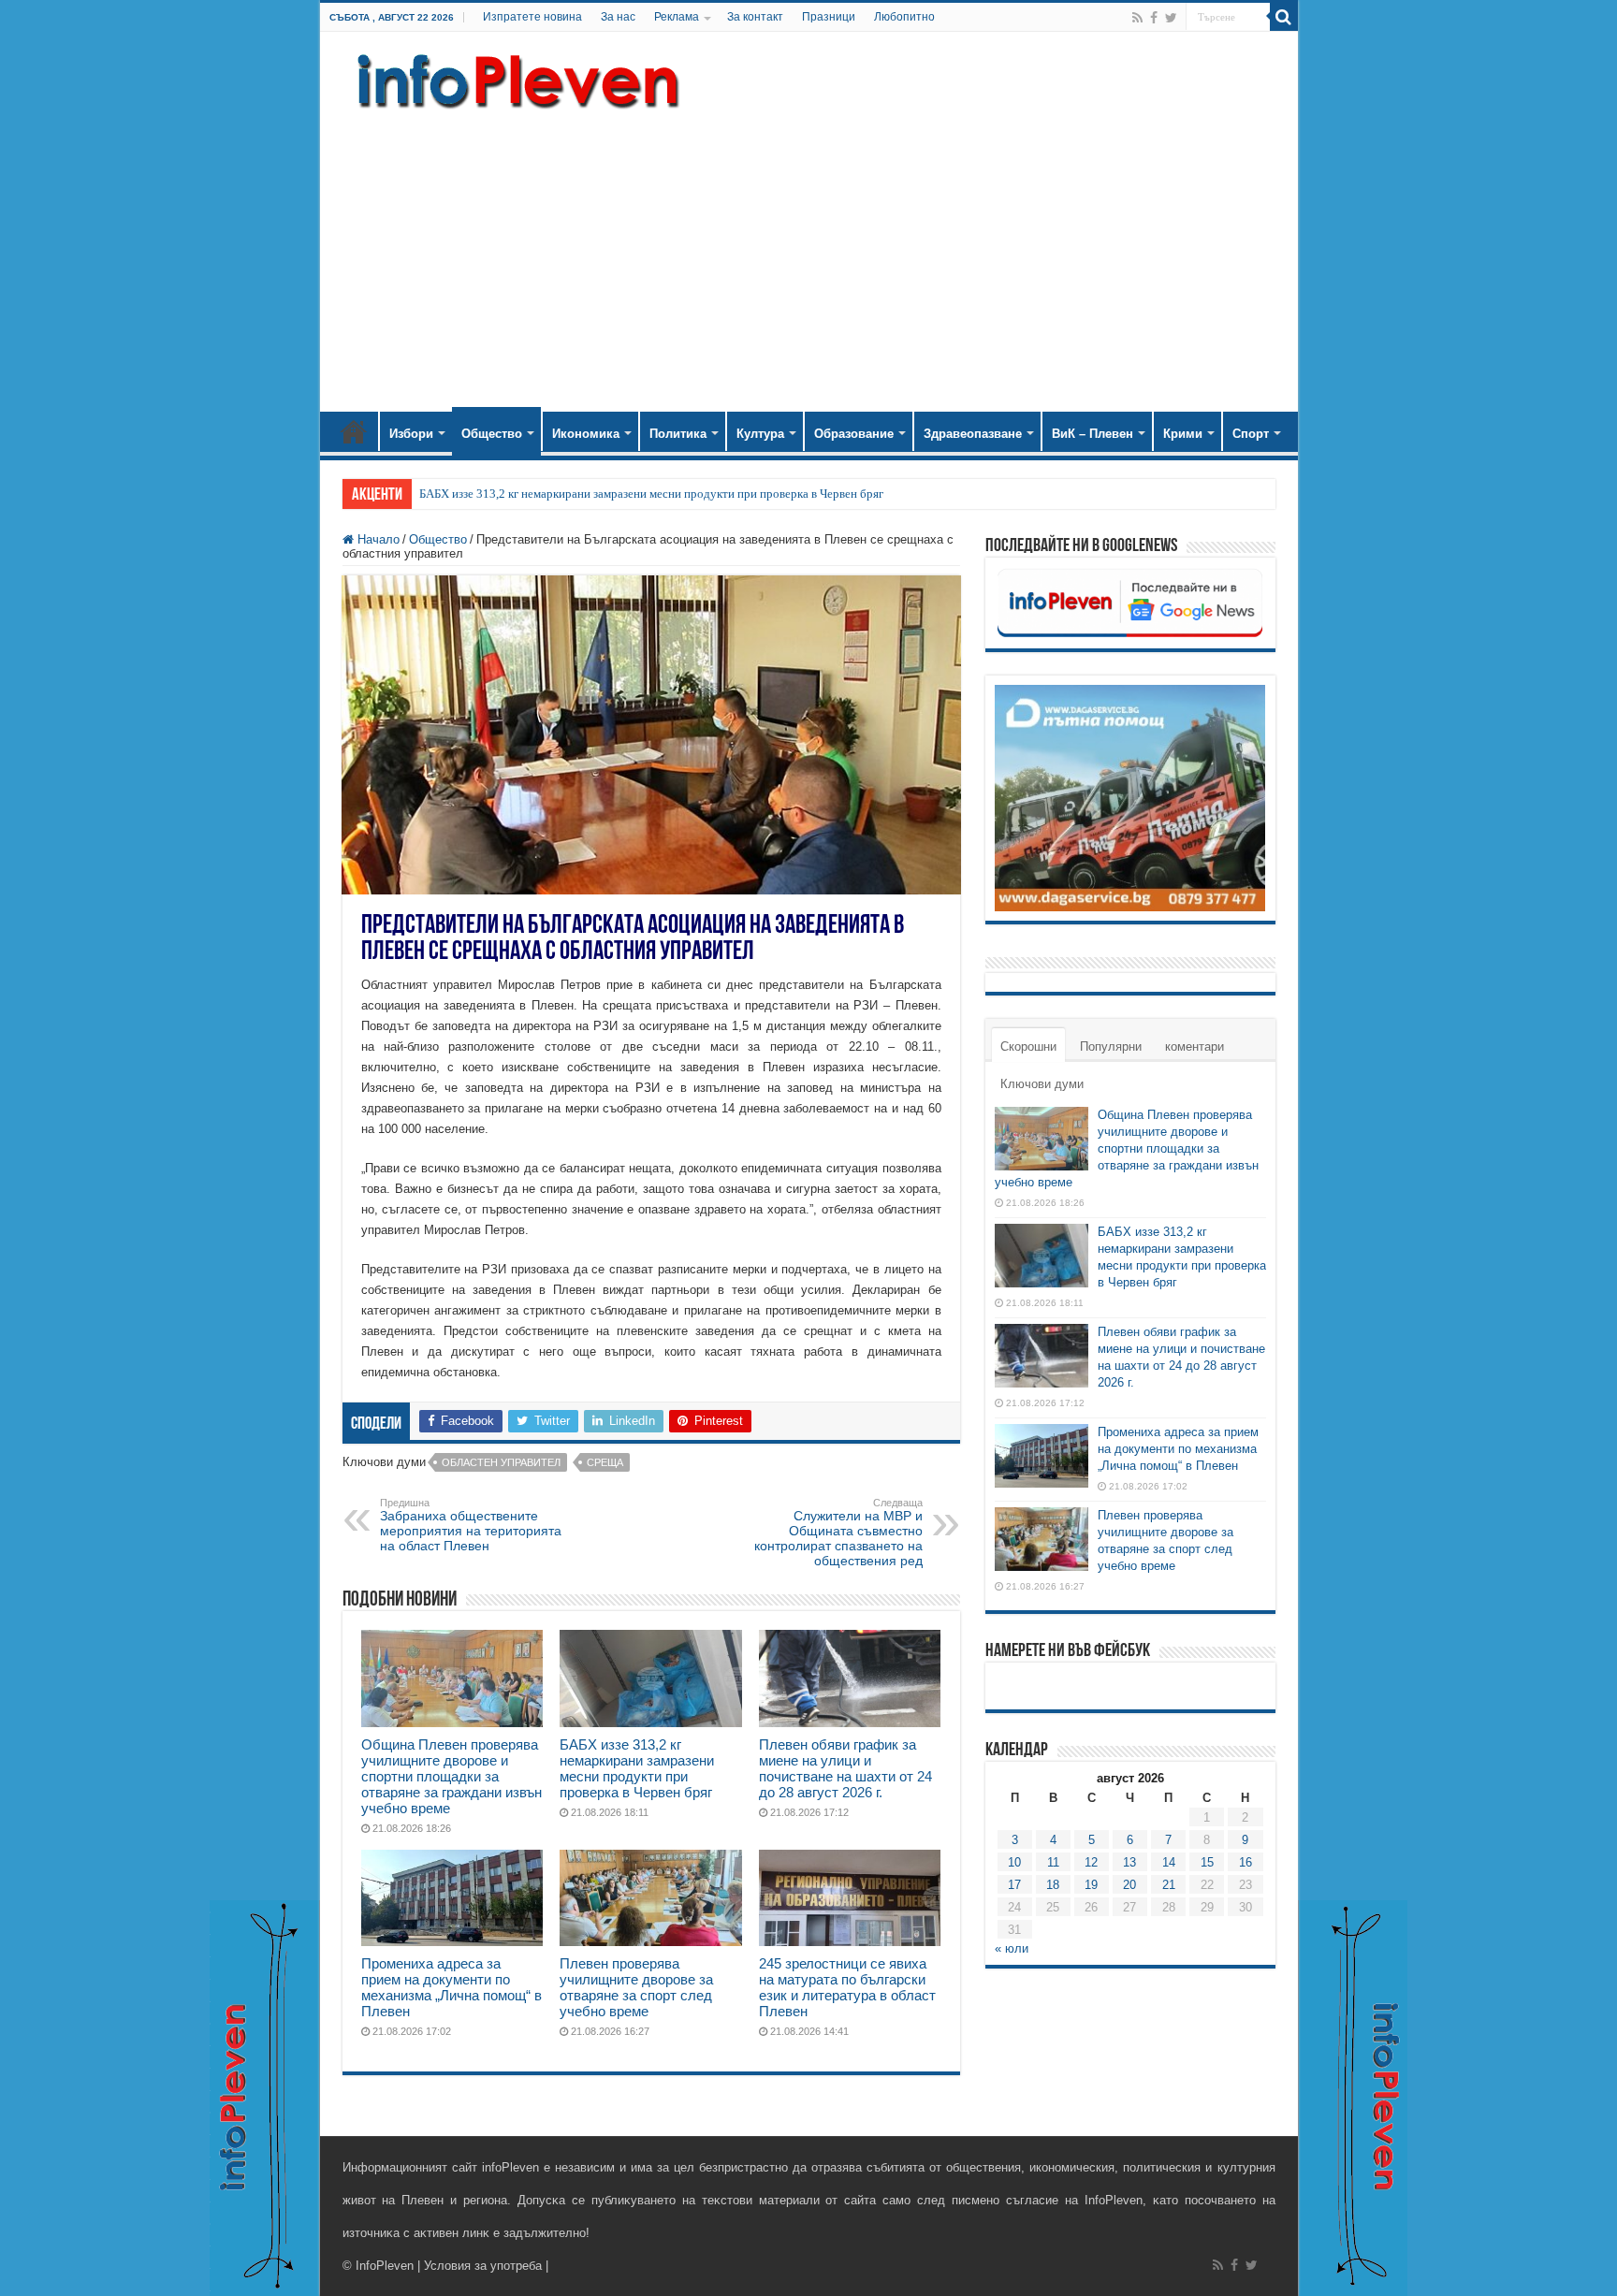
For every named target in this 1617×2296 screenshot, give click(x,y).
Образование (854, 434)
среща (605, 1462)
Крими (1183, 434)
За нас (618, 17)
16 (1246, 1862)
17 (1014, 1885)
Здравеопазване (973, 434)
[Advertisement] (809, 253)
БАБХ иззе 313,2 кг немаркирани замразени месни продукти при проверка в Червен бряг (651, 494)
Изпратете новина (532, 17)
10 (1014, 1862)
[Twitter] (1171, 18)
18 (1053, 1885)
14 (1169, 1862)
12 (1091, 1862)
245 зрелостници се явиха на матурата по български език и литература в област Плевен (847, 1987)
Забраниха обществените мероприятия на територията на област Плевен (471, 1525)
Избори (411, 434)
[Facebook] (1154, 18)
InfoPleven (385, 2266)
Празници (829, 17)
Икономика (586, 434)
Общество (492, 434)
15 (1207, 1862)
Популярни (1111, 1046)
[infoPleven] (514, 78)
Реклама (677, 17)
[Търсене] (1284, 17)
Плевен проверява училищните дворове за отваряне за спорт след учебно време (636, 1987)
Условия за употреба (483, 2266)
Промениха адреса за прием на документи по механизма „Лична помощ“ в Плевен (452, 1987)
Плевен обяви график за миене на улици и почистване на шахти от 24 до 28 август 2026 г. (845, 1768)
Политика (678, 434)
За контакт (755, 17)
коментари (1195, 1046)
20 (1129, 1885)
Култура (760, 434)
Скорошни (1028, 1046)
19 (1091, 1885)
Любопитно (904, 17)
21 (1169, 1885)
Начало (354, 431)
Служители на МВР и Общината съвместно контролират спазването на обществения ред (838, 1533)
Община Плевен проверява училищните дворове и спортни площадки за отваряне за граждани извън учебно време (452, 1776)
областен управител (501, 1462)
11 (1053, 1862)
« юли (1012, 1948)
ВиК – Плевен (1093, 434)
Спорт (1251, 434)
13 (1129, 1862)
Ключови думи (1042, 1084)
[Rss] (1137, 18)
